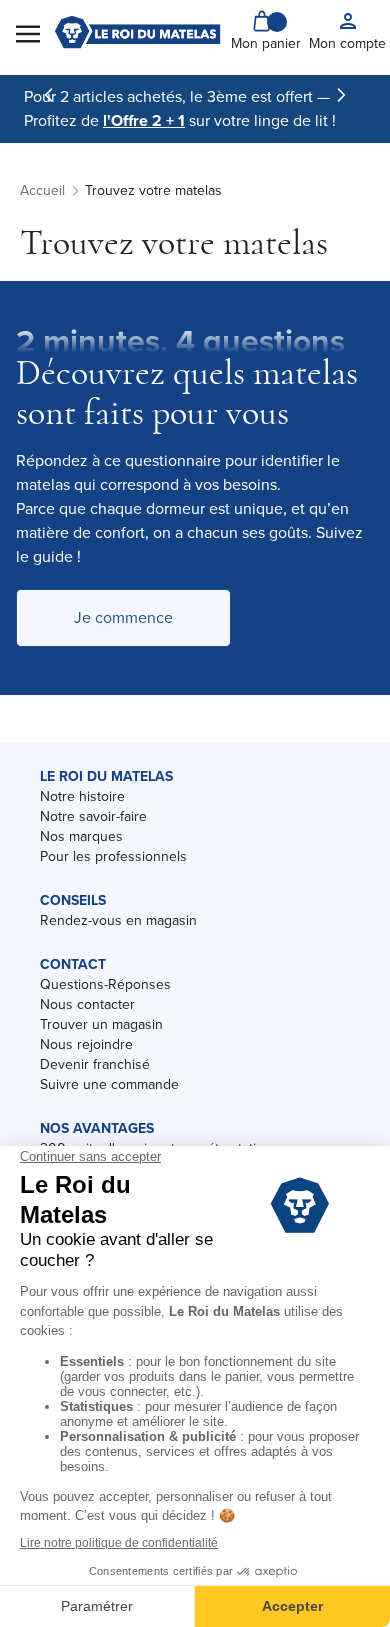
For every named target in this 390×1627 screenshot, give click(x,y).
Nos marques (81, 836)
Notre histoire (82, 796)
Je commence (123, 617)
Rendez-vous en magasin (118, 920)
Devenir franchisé (95, 1064)
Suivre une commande (109, 1084)
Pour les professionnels (113, 856)
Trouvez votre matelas (153, 191)
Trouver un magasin (101, 1024)
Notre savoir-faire (93, 816)
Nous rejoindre (86, 1044)
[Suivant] (341, 95)
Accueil (42, 191)
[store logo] (137, 32)
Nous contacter (87, 1004)
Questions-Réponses (105, 984)
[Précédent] (49, 95)
